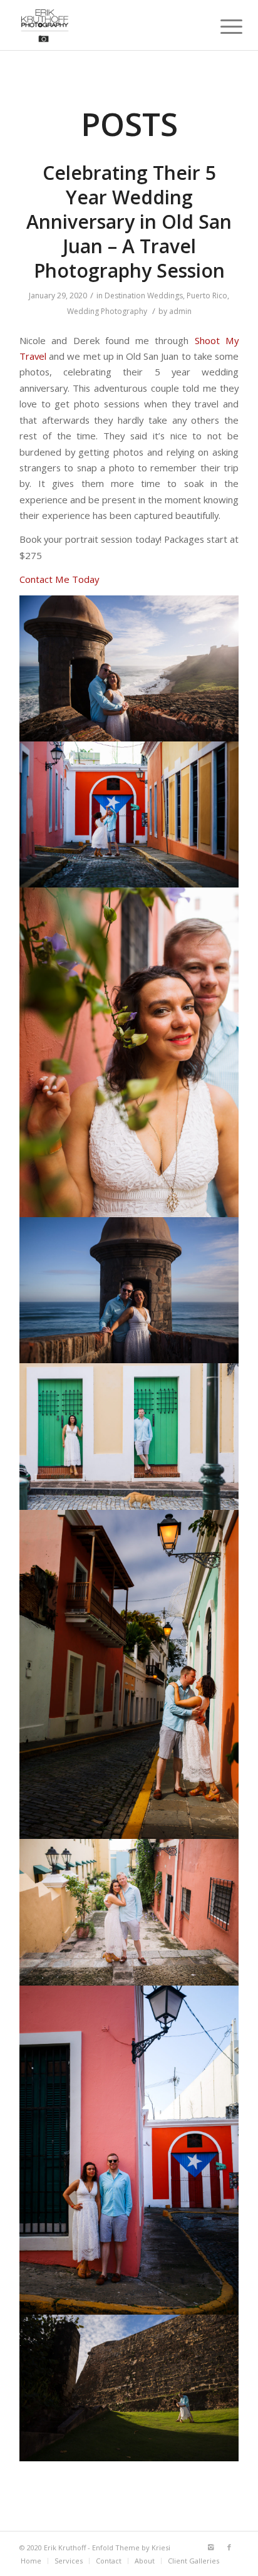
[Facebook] (229, 2547)
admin (180, 311)
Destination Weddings (144, 296)
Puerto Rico (207, 296)
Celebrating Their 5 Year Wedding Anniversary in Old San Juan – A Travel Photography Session (129, 222)
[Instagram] (210, 2547)
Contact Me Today (59, 579)
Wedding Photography (107, 311)
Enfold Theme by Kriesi (131, 2547)
